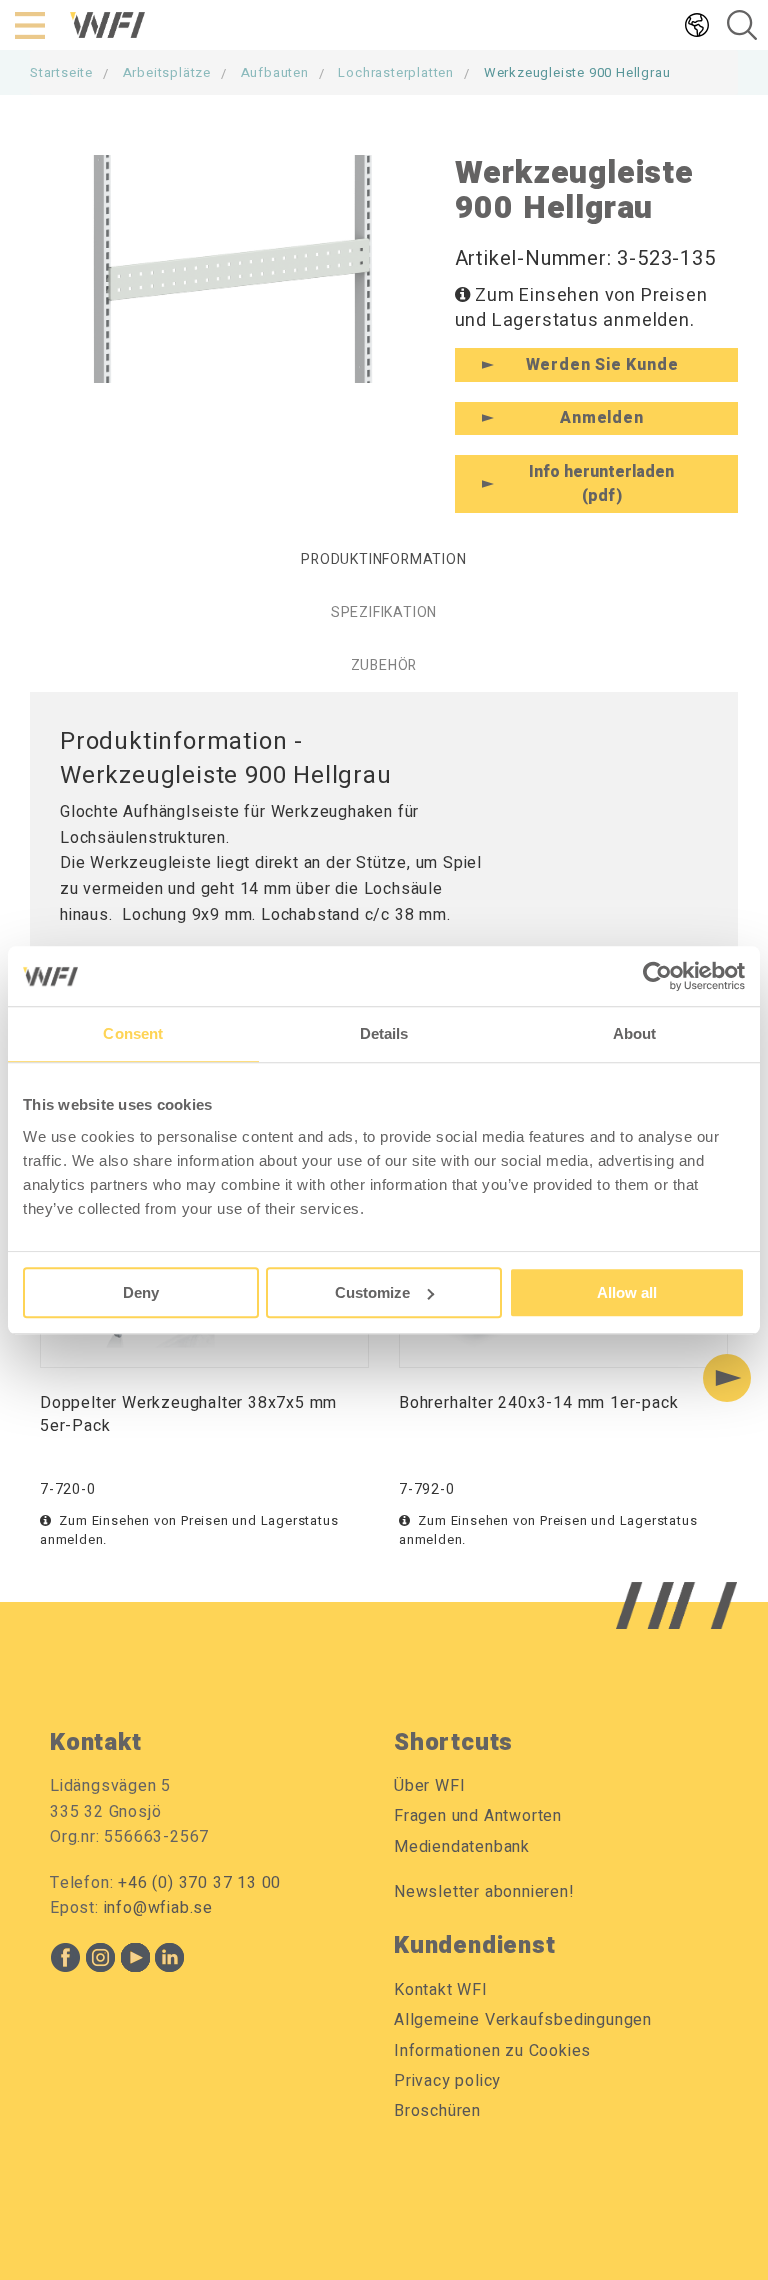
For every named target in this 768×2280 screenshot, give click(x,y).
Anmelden (601, 418)
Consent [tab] (133, 1033)
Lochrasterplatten (396, 72)
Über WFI (429, 1786)
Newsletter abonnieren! (484, 1892)
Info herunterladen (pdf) (601, 484)
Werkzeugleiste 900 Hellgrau (577, 72)
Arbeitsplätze (167, 72)
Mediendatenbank (462, 1847)
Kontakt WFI (441, 1990)
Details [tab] (384, 1033)
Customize (372, 1292)
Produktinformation (383, 559)
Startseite (61, 72)
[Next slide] (727, 1378)
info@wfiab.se (158, 1908)
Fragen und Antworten (478, 1816)
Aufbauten (275, 72)
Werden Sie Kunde (602, 365)
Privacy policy (447, 2081)
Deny (141, 1292)
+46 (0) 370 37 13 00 (199, 1883)
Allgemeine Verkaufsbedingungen (523, 2020)
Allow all (627, 1292)
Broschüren (437, 2111)
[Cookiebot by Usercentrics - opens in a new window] (657, 976)
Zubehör (384, 665)
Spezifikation (384, 612)
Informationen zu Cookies (492, 2051)
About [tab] (635, 1033)
